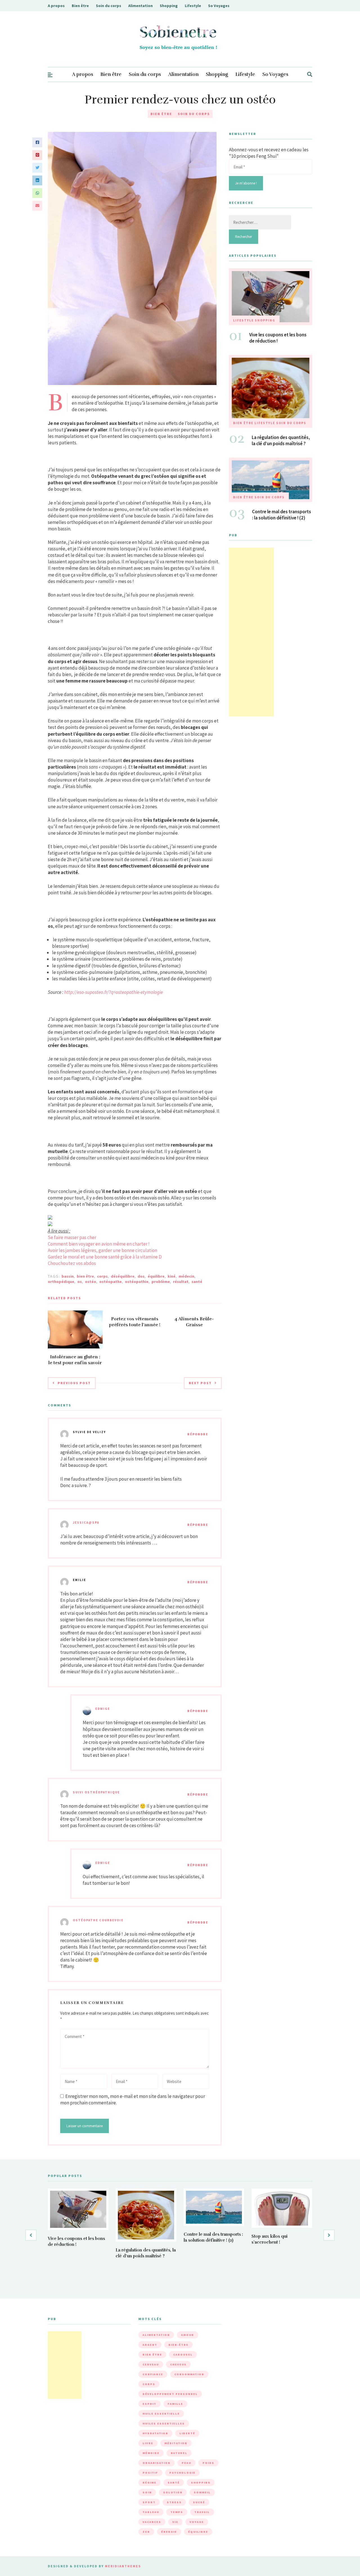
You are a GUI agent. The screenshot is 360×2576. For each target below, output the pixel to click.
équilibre (156, 1276)
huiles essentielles (164, 2423)
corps (102, 1276)
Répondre (198, 1434)
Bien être (80, 6)
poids (208, 2463)
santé (197, 1282)
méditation (176, 2443)
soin (147, 2492)
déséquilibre (123, 1276)
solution (173, 2492)
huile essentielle (161, 2414)
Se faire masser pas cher (72, 1237)
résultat (181, 1282)
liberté (187, 2433)
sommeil (202, 2492)
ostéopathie (137, 1282)
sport (149, 2502)
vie (175, 2522)
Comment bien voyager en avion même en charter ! (99, 1244)
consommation (189, 2374)
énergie (169, 2532)
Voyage (197, 2522)
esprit (149, 2404)
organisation (157, 2463)
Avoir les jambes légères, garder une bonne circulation (103, 1250)
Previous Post (74, 1383)
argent (150, 2345)
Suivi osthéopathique (96, 1792)
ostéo (91, 1282)
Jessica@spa (86, 1523)
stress (174, 2502)
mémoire (151, 2453)
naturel (179, 2453)
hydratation (155, 2433)
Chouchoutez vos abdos (72, 1263)
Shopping (169, 6)
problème (161, 1282)
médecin (186, 1276)
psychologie (182, 2473)
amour (188, 2335)
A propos (56, 6)
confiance (153, 2374)
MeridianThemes (123, 2566)
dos (141, 1276)
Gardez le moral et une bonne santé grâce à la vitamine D (105, 1257)
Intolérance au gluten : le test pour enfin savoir (75, 1360)
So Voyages (219, 6)
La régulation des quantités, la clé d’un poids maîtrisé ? (281, 440)
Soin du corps (109, 6)
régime (149, 2482)
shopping (201, 2482)
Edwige (103, 1709)
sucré (199, 2502)
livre (148, 2443)
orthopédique (61, 1282)
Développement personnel (170, 2394)
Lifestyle (193, 6)
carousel (183, 2355)
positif (150, 2473)
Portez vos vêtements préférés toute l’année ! (135, 1322)
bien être (85, 1276)
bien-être (178, 2345)
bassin (68, 1276)
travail (202, 2512)
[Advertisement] (251, 632)
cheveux (178, 2364)
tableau (151, 2512)
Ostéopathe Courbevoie (98, 1920)
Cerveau (151, 2364)
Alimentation (140, 6)
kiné (172, 1276)
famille (175, 2404)
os (80, 1282)
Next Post (200, 1383)
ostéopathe (111, 1282)
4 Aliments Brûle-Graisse (194, 1322)
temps (177, 2512)
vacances (152, 2522)
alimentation (156, 2335)
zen (146, 2532)
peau (186, 2463)
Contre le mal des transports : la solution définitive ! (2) (282, 515)
